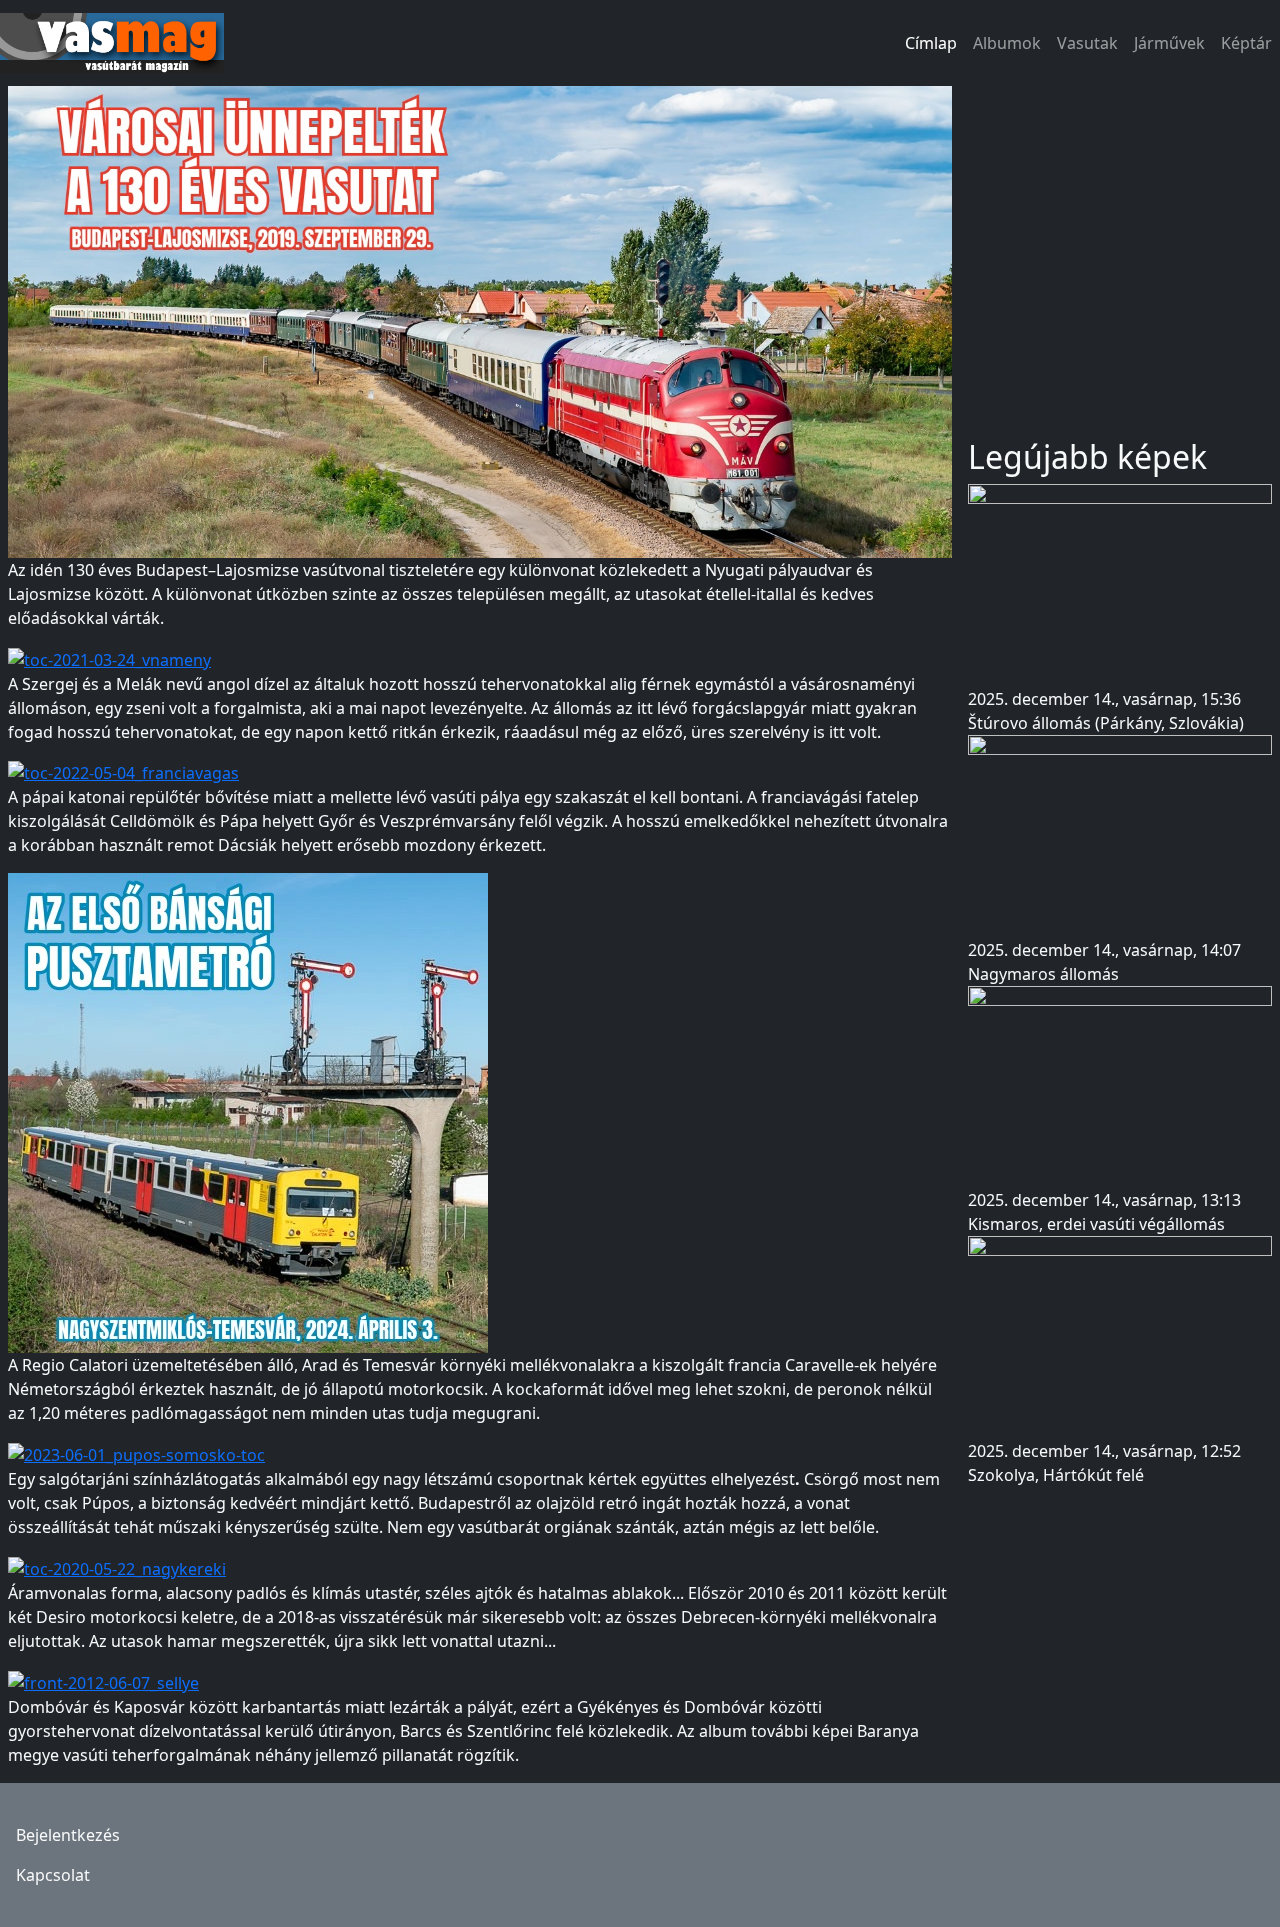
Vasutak (1087, 43)
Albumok (1007, 43)
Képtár (1246, 43)
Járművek (1169, 43)
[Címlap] (120, 43)
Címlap (931, 43)
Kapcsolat (53, 1875)
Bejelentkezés (68, 1835)
